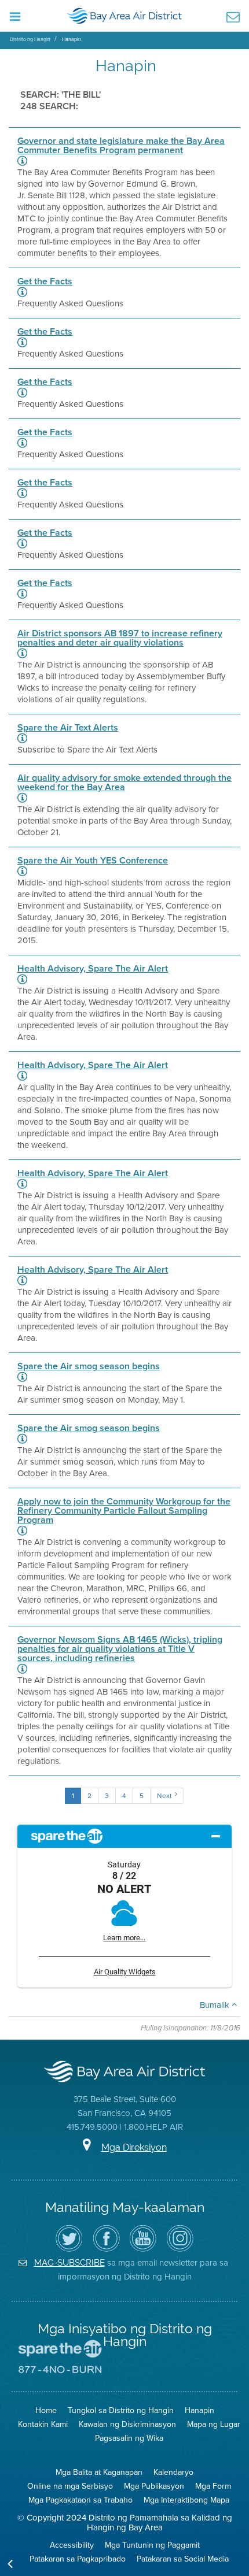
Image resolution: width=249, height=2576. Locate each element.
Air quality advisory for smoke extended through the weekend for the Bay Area (124, 783)
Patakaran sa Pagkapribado (78, 2559)
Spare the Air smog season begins (89, 1366)
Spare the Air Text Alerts (68, 728)
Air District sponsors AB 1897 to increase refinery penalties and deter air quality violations (120, 638)
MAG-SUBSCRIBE (69, 2262)
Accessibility (72, 2545)
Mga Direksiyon (134, 2147)
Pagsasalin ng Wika (129, 2438)
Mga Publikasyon (154, 2486)
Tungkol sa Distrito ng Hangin (121, 2410)
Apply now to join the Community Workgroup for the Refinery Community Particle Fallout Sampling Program (124, 1511)
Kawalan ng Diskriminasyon (127, 2424)
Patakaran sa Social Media (183, 2559)
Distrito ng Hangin (30, 39)
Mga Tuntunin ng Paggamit (152, 2545)
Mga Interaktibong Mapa (186, 2500)
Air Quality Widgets (125, 1972)
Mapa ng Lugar (214, 2424)
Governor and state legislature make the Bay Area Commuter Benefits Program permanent (121, 146)
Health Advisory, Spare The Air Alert (93, 969)
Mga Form (213, 2486)
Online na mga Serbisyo (70, 2486)
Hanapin (72, 39)
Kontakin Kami (43, 2424)
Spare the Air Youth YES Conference (93, 861)
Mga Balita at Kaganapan (99, 2472)
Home (46, 2410)
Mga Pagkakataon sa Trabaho (80, 2500)
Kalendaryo (173, 2472)
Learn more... (124, 1938)
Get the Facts (45, 281)
